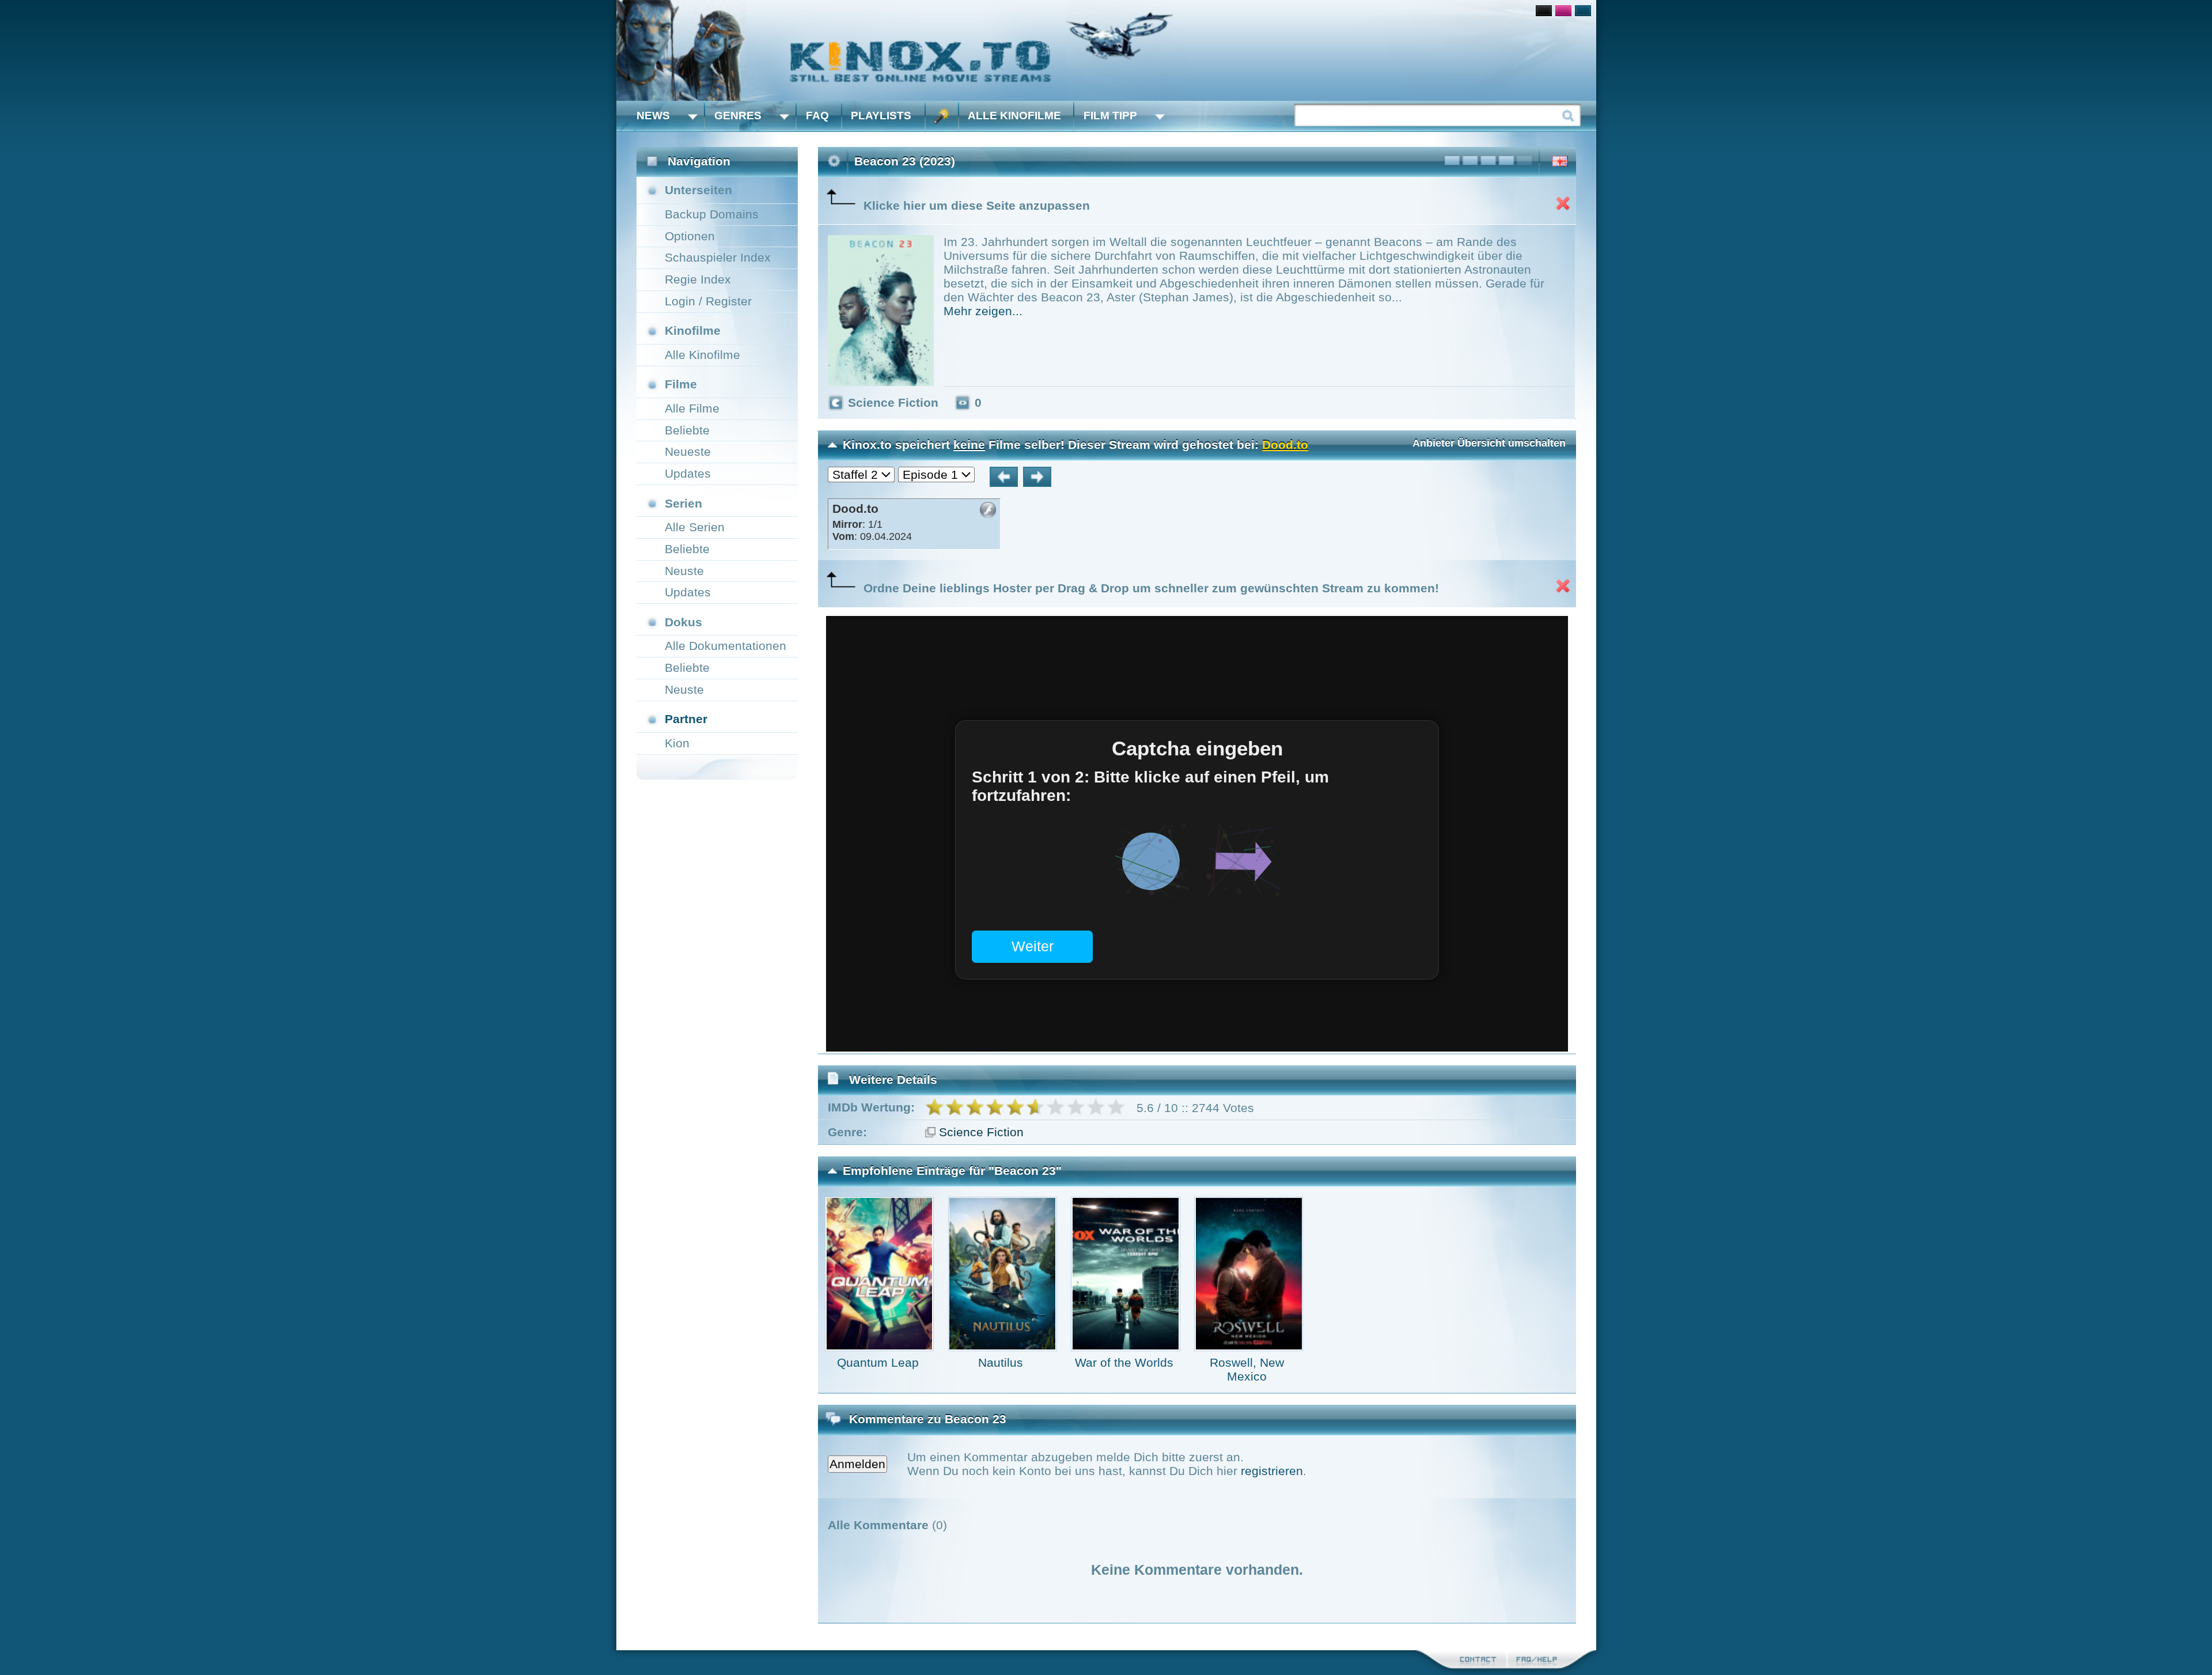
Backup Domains (712, 214)
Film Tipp (1110, 116)
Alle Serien (695, 527)
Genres (738, 116)
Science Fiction (981, 1132)
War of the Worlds (1124, 1362)
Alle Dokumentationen (726, 646)
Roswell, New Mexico (1247, 1369)
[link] (1106, 50)
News (653, 116)
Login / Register (708, 301)
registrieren (1272, 1471)
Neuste (684, 571)
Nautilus (1001, 1362)
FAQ (817, 116)
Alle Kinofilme (1014, 116)
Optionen (690, 236)
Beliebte (687, 430)
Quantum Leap (878, 1362)
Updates (688, 473)
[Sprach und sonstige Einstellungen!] (942, 116)
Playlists (881, 116)
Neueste (688, 451)
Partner (686, 719)
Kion (677, 743)
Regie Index (698, 279)
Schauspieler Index (718, 257)
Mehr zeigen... (983, 311)
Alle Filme (692, 408)
